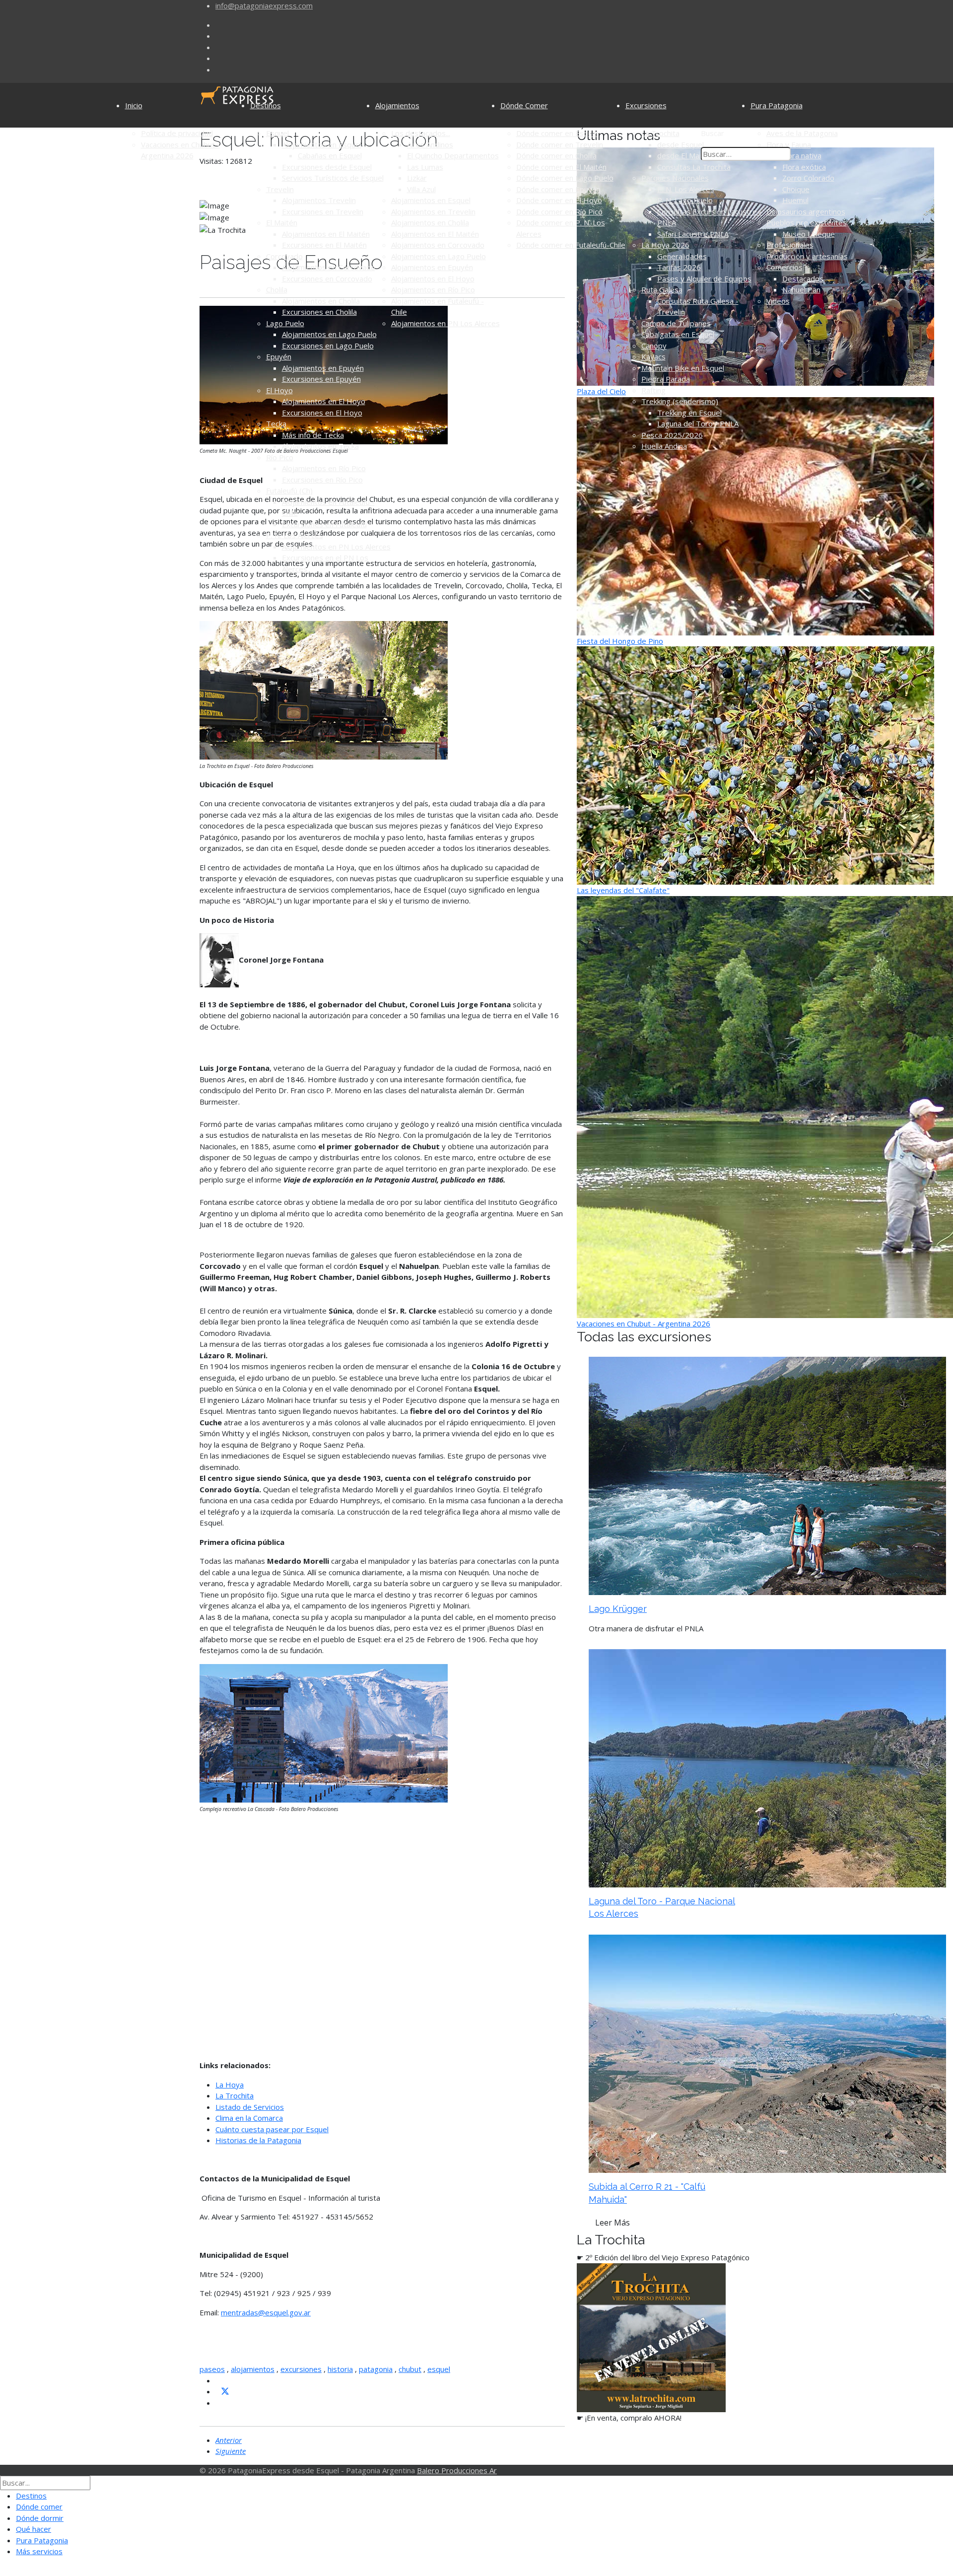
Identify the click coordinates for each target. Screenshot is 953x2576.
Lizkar (417, 178)
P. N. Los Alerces (295, 535)
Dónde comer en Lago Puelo (565, 178)
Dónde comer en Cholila (556, 155)
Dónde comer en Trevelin (560, 144)
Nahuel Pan (801, 289)
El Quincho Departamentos (453, 155)
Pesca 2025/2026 (672, 435)
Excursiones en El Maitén (324, 245)
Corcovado (284, 256)
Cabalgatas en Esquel (678, 334)
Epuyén (279, 356)
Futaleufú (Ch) (289, 490)
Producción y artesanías (807, 256)
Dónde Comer (524, 105)
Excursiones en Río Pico (322, 480)
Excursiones (646, 105)
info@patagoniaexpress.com (264, 5)
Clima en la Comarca (249, 2118)
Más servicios (39, 2551)
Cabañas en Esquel (330, 155)
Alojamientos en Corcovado (329, 267)
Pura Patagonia (777, 105)
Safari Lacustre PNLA (693, 234)
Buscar (713, 133)
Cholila (277, 289)
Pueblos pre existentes (807, 222)
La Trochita (660, 133)
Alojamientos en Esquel (322, 144)
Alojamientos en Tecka (320, 446)
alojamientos (253, 2369)
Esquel (277, 133)
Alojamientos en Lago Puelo (329, 334)
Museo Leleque (809, 234)
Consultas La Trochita (694, 167)
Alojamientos (397, 105)
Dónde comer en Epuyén (558, 189)
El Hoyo (279, 390)
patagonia (376, 2369)
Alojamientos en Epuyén (323, 368)
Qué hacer (34, 2529)
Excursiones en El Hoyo (322, 413)
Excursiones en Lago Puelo (328, 346)
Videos (778, 301)
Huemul (795, 200)
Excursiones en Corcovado (327, 278)
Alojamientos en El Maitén (326, 234)
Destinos (266, 105)
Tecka (276, 423)
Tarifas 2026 (679, 267)
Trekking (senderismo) (680, 401)
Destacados (803, 278)
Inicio (134, 105)
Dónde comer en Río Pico (559, 211)
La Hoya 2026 (665, 245)
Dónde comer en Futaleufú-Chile (571, 245)
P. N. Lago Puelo (685, 200)
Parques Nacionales (675, 178)
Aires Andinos (430, 144)
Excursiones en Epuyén (321, 379)
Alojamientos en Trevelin (433, 211)
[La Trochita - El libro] (651, 2337)
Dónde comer (39, 2506)
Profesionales (790, 245)
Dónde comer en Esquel (557, 133)
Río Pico (280, 457)
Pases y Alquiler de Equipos (704, 278)
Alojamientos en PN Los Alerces (336, 547)
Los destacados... (421, 133)
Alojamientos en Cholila (321, 301)
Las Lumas (425, 167)
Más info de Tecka (313, 435)
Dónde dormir (40, 2518)
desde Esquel (681, 144)
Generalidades (682, 256)
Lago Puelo (285, 323)
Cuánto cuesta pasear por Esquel (272, 2129)
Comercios (784, 267)
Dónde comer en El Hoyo (559, 200)
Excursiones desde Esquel (327, 167)
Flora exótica (804, 167)
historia (340, 2369)
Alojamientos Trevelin (319, 200)
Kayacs (653, 356)
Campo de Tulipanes (676, 323)
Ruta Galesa (662, 289)
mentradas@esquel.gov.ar (266, 2312)
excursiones (301, 2369)
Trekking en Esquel (689, 413)
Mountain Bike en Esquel (683, 368)
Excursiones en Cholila (319, 312)
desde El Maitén (685, 155)
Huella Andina (664, 446)
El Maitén (282, 222)
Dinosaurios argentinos (806, 211)
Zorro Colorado (808, 178)
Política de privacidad (177, 133)
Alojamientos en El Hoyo (324, 401)
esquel (439, 2369)
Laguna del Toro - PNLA (698, 423)
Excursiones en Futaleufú (324, 524)
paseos (212, 2369)
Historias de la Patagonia (258, 2140)
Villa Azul (421, 189)
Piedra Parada (666, 379)
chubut (410, 2369)
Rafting (653, 390)
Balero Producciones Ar (457, 2470)
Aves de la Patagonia (802, 133)
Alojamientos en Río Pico (324, 468)
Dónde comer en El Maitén (561, 167)
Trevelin (280, 189)
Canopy (654, 346)
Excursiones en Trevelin (323, 211)
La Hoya (230, 2085)
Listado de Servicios (250, 2107)
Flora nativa (802, 155)
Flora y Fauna (789, 144)
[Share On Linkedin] (219, 2403)
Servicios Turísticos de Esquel (333, 178)
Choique (796, 189)
